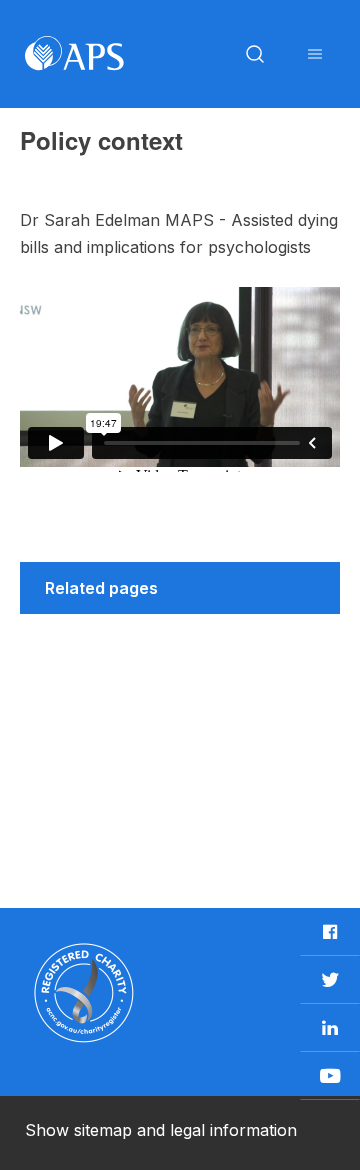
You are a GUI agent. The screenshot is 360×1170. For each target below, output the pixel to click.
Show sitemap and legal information (161, 1130)
